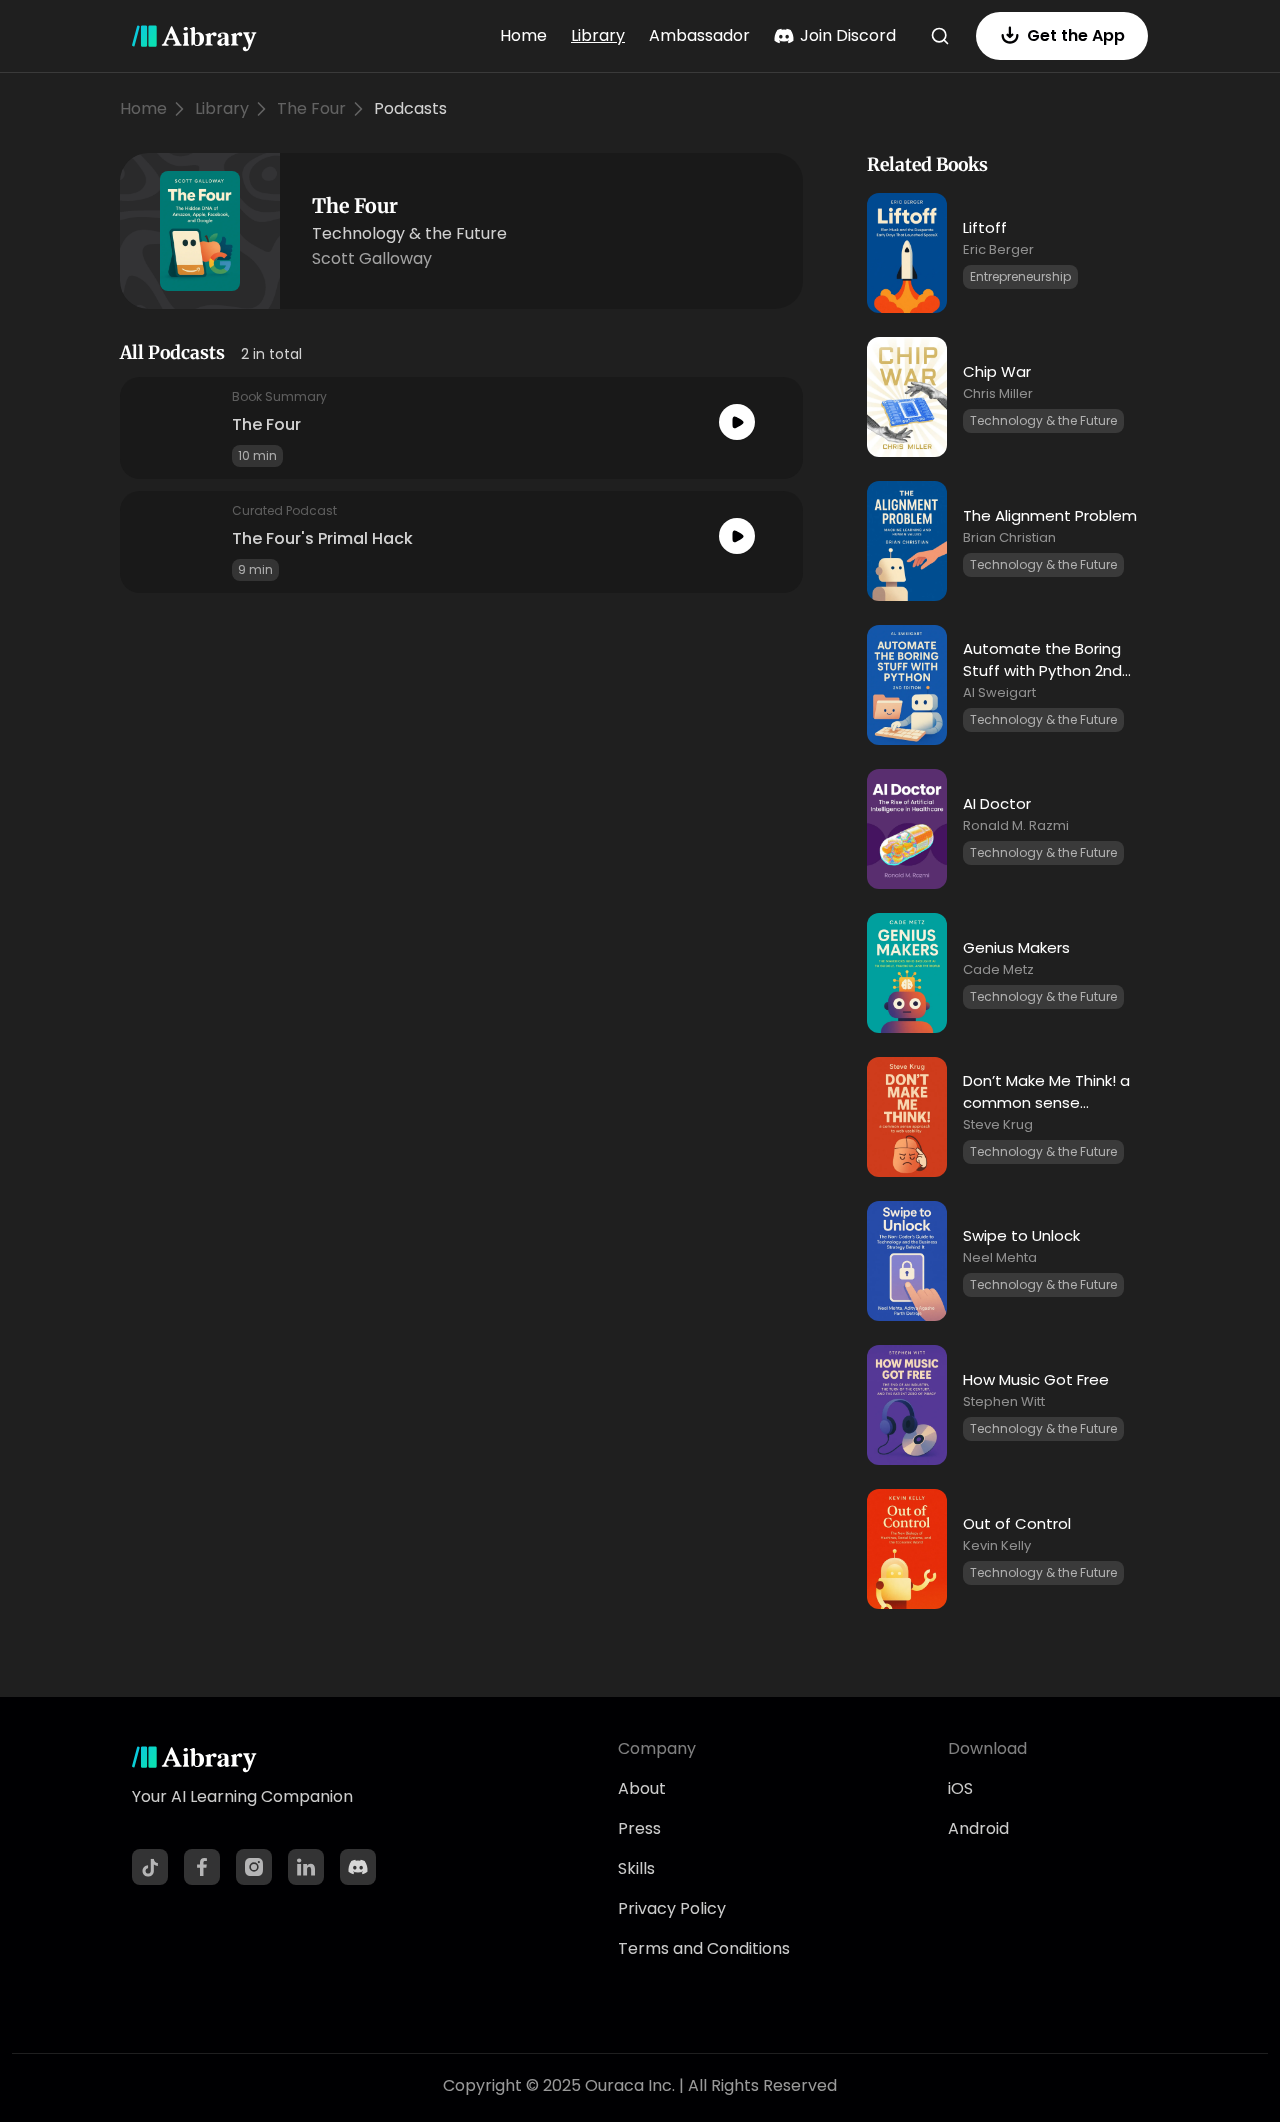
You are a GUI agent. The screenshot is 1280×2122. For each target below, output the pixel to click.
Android (978, 1828)
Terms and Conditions (704, 1948)
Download (987, 1748)
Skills (636, 1868)
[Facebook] (202, 1867)
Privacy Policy (672, 1908)
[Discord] (358, 1867)
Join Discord (848, 35)
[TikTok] (150, 1867)
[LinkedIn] (306, 1867)
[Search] (940, 36)
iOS (960, 1788)
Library (598, 35)
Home (523, 35)
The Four (311, 108)
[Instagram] (254, 1867)
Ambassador (699, 35)
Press (639, 1828)
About (642, 1788)
